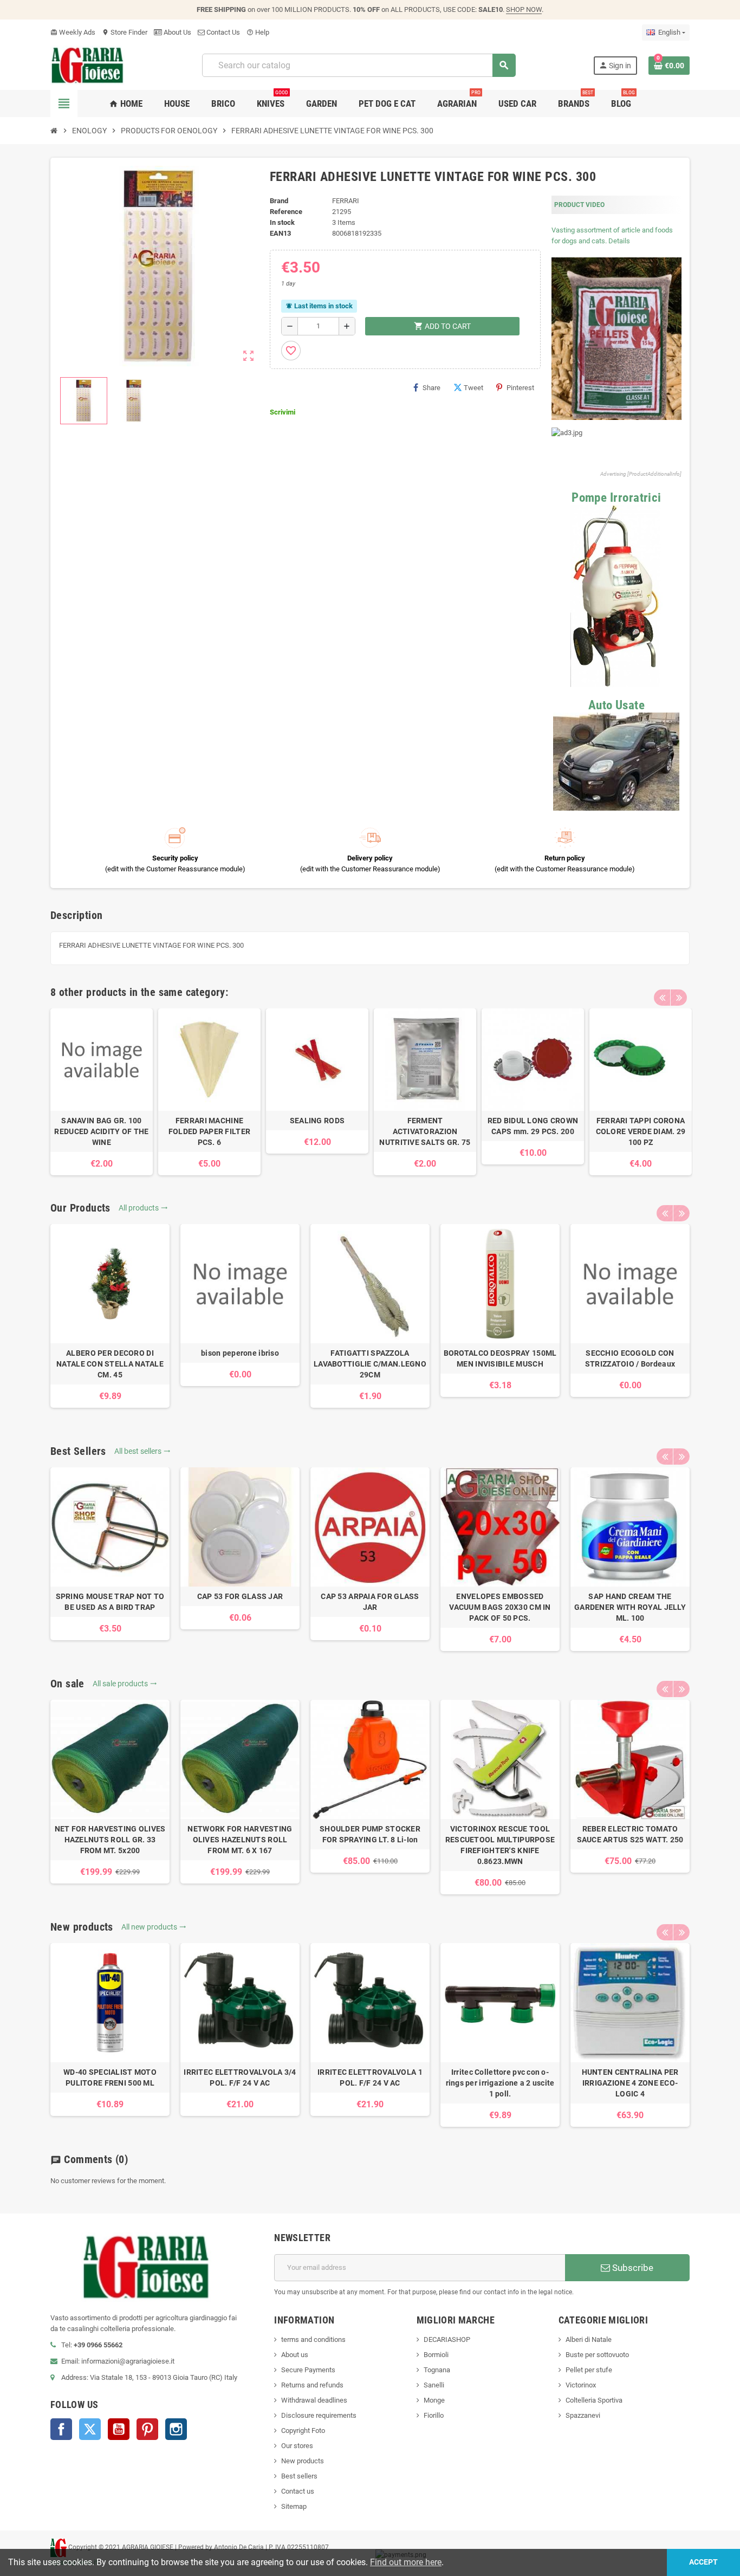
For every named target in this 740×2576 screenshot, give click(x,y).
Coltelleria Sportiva (594, 2400)
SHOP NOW (524, 9)
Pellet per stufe (589, 2370)
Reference (286, 212)
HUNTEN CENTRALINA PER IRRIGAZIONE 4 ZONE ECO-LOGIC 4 (630, 2083)
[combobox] (358, 65)
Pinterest (520, 388)
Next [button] (679, 998)
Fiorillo (434, 2415)
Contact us (298, 2491)
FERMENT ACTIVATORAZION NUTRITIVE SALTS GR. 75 (425, 1131)
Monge (434, 2400)
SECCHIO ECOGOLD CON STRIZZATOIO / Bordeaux (630, 1358)
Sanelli (434, 2385)
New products (303, 2461)
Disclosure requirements (319, 2415)
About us (295, 2355)
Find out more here (406, 2562)
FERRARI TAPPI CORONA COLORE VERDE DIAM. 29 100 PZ (641, 1131)
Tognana (437, 2370)
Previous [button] (662, 998)
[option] (102, 1092)
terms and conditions (313, 2339)
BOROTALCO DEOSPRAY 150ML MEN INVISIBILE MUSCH (500, 1358)
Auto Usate (617, 705)
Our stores (297, 2446)
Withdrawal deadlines (314, 2400)
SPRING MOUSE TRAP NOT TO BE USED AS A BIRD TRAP (110, 1602)
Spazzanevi (583, 2415)
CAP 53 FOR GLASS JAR (240, 1596)
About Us (177, 32)
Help (258, 32)
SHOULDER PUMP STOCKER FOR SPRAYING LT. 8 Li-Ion (370, 1834)
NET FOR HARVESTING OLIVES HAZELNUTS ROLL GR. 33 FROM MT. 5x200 (110, 1840)
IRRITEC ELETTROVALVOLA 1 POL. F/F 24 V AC (370, 2077)
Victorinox (581, 2385)
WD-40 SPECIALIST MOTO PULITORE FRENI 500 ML (110, 2077)
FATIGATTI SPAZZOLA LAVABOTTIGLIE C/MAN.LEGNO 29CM (370, 1364)
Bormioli (436, 2355)
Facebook (61, 2429)
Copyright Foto (303, 2431)
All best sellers (142, 1451)
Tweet (473, 388)
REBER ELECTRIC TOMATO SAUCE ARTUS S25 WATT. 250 (630, 1834)
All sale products (125, 1684)
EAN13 (280, 233)
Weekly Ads (73, 32)
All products (143, 1208)
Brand (279, 201)
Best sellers (299, 2476)
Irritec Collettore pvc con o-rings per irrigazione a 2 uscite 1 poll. (500, 2083)
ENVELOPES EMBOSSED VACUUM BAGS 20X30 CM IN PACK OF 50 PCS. (500, 1607)
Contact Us (222, 32)
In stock (282, 222)
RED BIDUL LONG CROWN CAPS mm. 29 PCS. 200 (533, 1126)
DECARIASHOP (447, 2339)
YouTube (119, 2429)
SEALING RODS (317, 1121)
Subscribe (632, 2268)
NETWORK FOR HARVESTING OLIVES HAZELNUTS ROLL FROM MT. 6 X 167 (240, 1840)
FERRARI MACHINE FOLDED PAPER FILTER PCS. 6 (209, 1131)
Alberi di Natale (589, 2339)
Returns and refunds (312, 2385)
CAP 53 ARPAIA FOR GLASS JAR (370, 1602)
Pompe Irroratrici (616, 498)
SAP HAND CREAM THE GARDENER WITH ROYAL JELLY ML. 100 (630, 1607)
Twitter (90, 2429)
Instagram (176, 2429)
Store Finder (125, 32)
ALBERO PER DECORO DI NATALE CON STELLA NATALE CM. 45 (110, 1364)
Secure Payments (308, 2370)
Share (431, 388)
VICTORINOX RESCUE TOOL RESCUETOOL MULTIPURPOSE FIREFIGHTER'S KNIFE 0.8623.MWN (500, 1845)
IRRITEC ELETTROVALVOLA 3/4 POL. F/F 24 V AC (240, 2077)
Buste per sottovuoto (597, 2355)
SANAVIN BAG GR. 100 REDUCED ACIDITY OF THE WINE (101, 1131)
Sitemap (294, 2506)
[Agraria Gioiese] (87, 65)
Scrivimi (283, 412)
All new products (154, 1927)
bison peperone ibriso (240, 1353)
